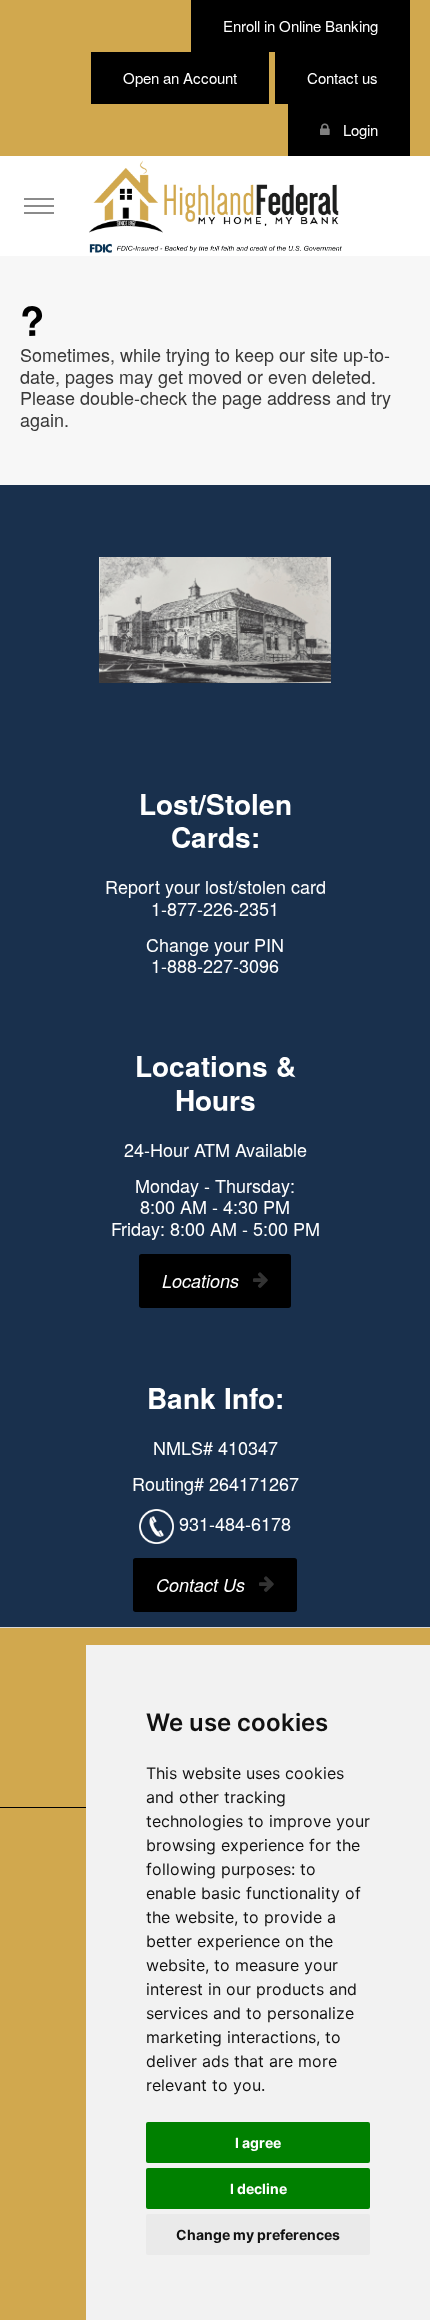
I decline (258, 2188)
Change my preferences (258, 2234)
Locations (200, 1280)
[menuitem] (39, 206)
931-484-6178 (235, 1523)
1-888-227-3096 (215, 965)
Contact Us (200, 1584)
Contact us (342, 77)
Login (358, 129)
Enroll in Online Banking (300, 25)
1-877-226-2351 (215, 908)
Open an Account (180, 77)
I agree (258, 2142)
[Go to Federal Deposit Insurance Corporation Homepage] (215, 247)
